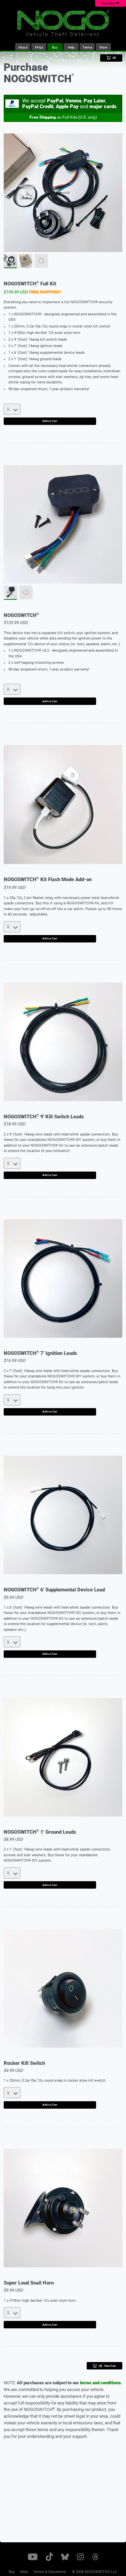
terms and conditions (100, 2383)
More (105, 49)
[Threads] (95, 2558)
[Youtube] (33, 2558)
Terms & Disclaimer (50, 2572)
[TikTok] (49, 2558)
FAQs (39, 47)
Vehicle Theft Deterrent (63, 35)
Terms (87, 47)
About (23, 47)
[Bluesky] (65, 2558)
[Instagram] (81, 2558)
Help (71, 47)
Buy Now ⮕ (111, 3)
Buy (55, 47)
